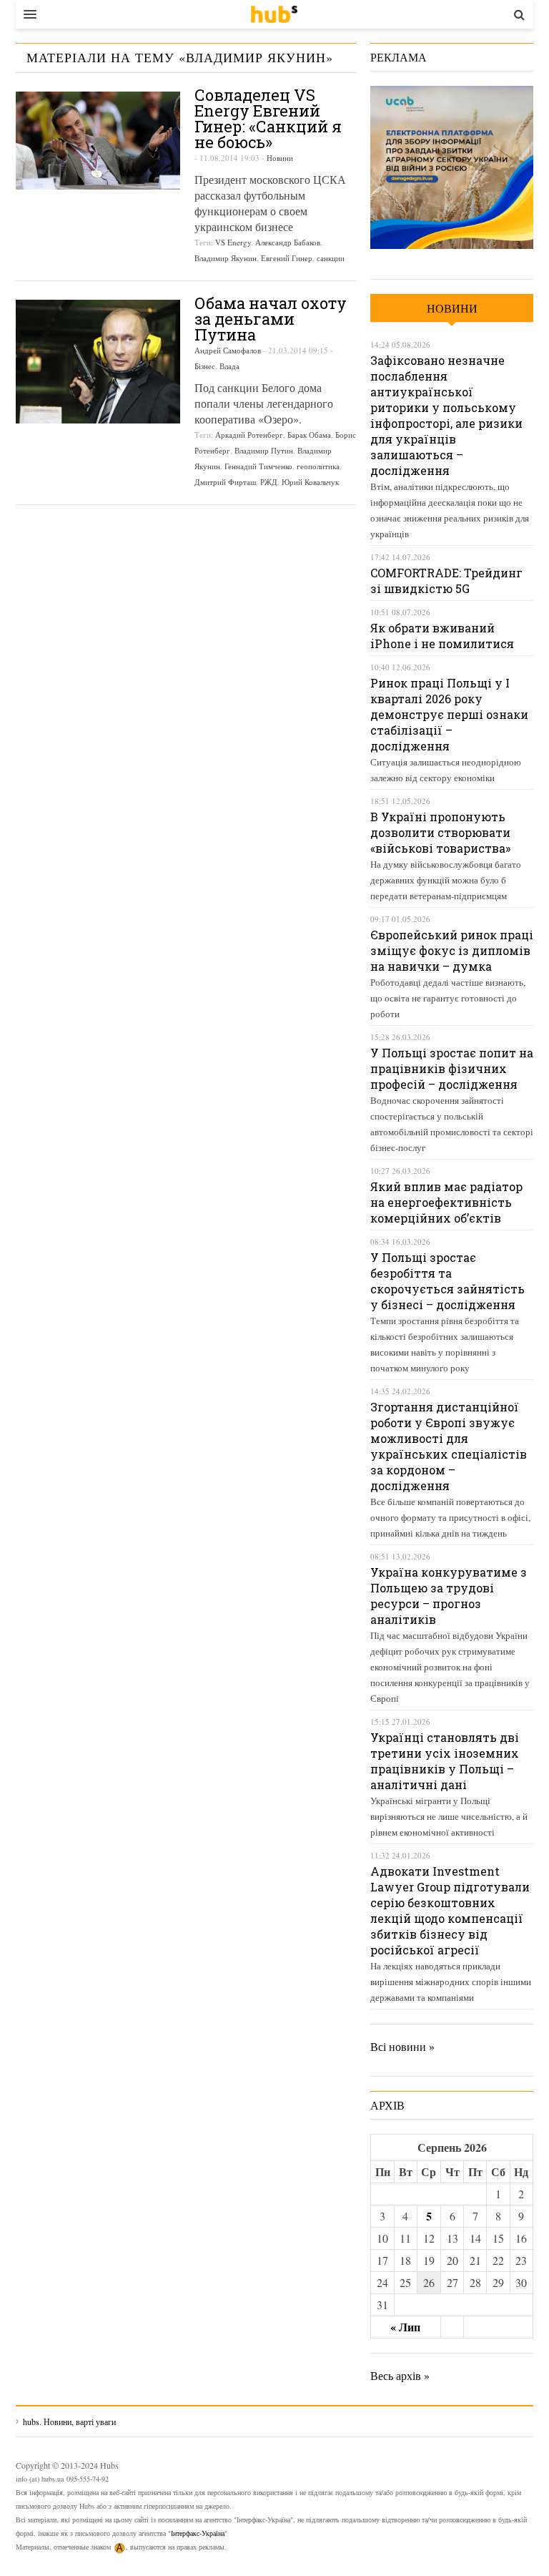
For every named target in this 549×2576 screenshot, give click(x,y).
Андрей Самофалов (228, 350)
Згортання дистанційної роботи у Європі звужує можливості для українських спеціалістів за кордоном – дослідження (449, 1446)
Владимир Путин (264, 450)
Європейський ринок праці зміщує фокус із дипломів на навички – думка (452, 950)
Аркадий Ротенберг (249, 435)
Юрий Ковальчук (310, 482)
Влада (229, 366)
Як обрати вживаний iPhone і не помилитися (442, 636)
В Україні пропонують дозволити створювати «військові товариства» (440, 832)
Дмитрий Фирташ (225, 482)
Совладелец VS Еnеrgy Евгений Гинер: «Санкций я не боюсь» (268, 118)
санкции (331, 258)
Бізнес (205, 366)
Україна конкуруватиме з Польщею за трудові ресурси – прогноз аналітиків (449, 1596)
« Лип (405, 2327)
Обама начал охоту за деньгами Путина (271, 319)
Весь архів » (400, 2375)
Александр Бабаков (288, 242)
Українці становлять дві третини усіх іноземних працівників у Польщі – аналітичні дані (445, 1761)
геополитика (318, 466)
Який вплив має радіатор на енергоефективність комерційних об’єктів (446, 1202)
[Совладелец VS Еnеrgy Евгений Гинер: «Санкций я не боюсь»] (98, 141)
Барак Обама (309, 435)
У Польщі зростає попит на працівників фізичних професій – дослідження (452, 1068)
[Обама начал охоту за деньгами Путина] (98, 362)
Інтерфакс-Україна (198, 2533)
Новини (280, 158)
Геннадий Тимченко (258, 466)
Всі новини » (402, 2046)
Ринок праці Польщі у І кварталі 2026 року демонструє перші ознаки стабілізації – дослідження (449, 714)
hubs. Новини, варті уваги (274, 14)
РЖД (269, 482)
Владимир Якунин (226, 258)
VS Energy (233, 242)
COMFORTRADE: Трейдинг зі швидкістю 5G (446, 581)
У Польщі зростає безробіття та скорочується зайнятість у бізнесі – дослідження (447, 1281)
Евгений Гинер (287, 258)
